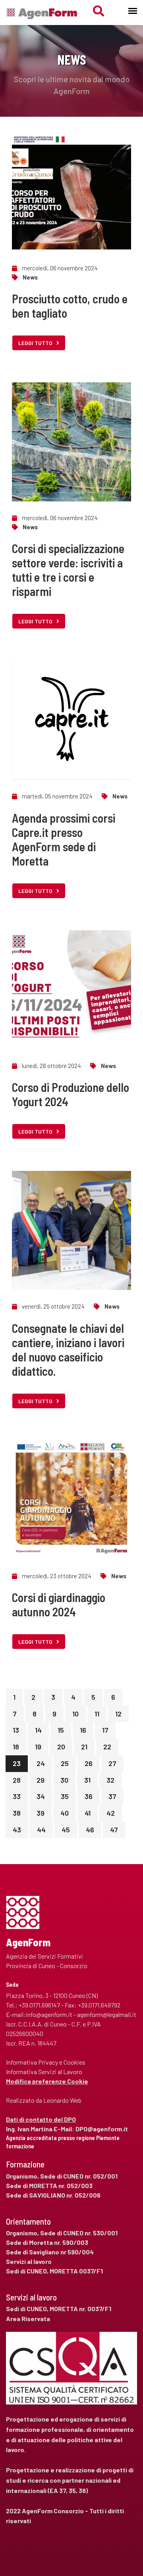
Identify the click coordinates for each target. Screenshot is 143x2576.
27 (112, 1763)
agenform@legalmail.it (107, 2014)
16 (83, 1730)
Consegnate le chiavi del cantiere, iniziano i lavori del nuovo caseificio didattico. (68, 1350)
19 (38, 1747)
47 (114, 1830)
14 (38, 1730)
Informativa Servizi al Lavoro (44, 2072)
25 (65, 1763)
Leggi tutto (35, 343)
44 (41, 1830)
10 (75, 1714)
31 (87, 1780)
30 (64, 1780)
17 (105, 1730)
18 (16, 1747)
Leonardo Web (62, 2100)
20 (61, 1747)
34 (41, 1796)
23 (17, 1763)
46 (90, 1830)
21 (84, 1747)
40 (65, 1813)
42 (111, 1813)
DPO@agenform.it (102, 2129)
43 (17, 1830)
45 (66, 1830)
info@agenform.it (49, 2014)
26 (89, 1763)
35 (65, 1796)
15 (61, 1730)
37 (112, 1796)
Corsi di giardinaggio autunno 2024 (59, 1604)
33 (17, 1796)
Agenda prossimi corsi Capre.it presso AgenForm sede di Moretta (64, 839)
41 (88, 1813)
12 (118, 1714)
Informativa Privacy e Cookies (46, 2062)
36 (89, 1796)
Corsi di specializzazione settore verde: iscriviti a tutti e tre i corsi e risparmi (68, 570)
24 (41, 1763)
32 (110, 1780)
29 (41, 1780)
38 (17, 1813)
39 (41, 1813)
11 (97, 1714)
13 (16, 1730)
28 (17, 1780)
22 (107, 1747)
